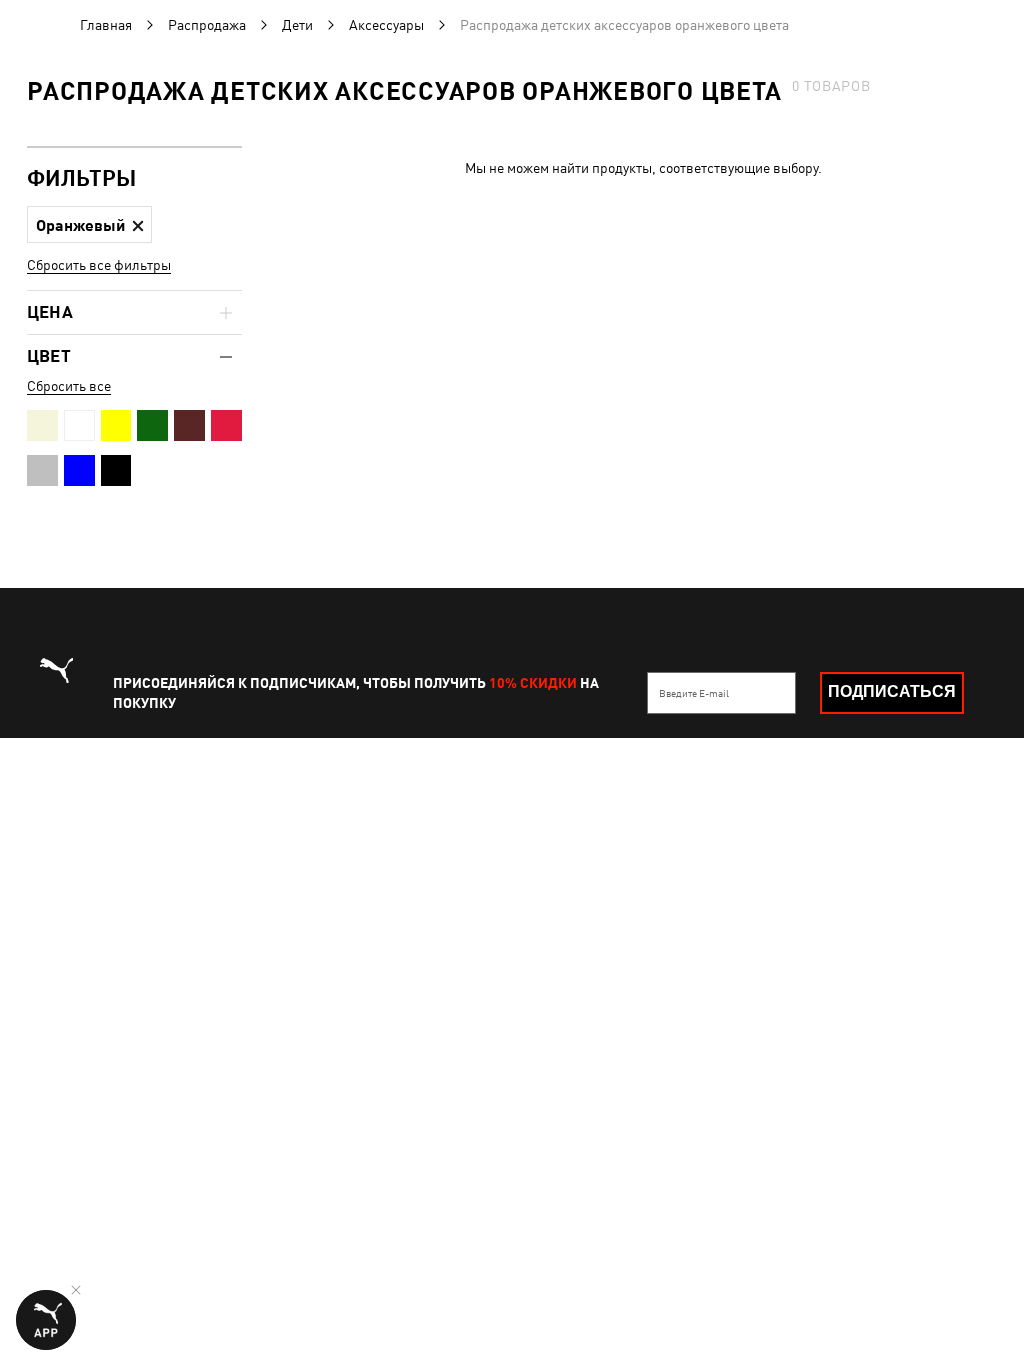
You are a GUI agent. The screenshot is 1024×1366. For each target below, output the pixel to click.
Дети (297, 25)
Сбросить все (69, 386)
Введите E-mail (694, 693)
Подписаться (892, 691)
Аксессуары (386, 25)
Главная (106, 25)
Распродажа (207, 25)
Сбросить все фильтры (99, 265)
